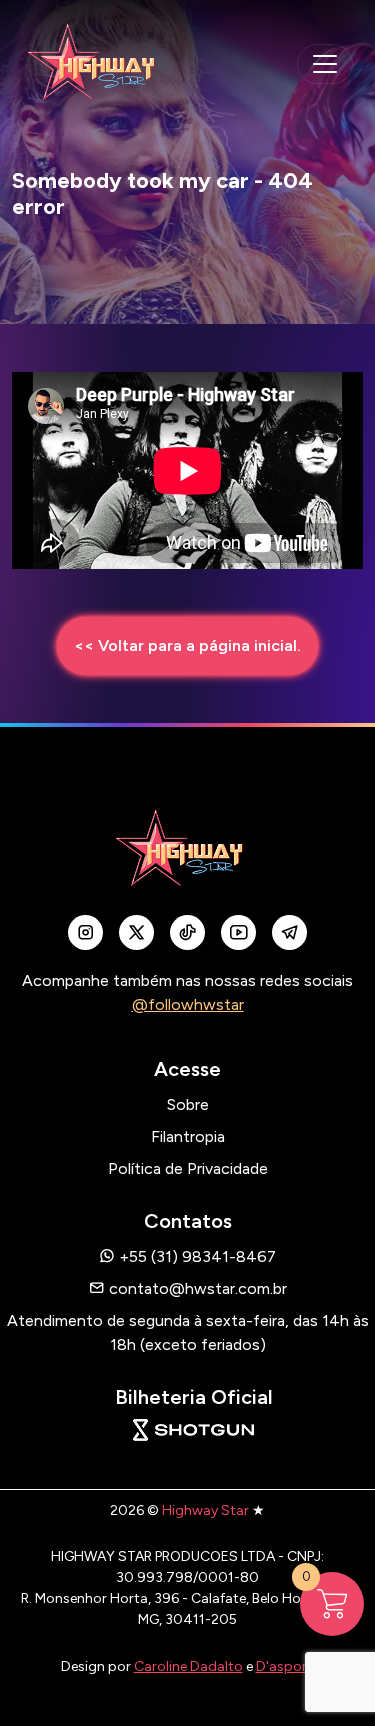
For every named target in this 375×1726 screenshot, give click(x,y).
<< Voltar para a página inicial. (187, 645)
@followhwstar (188, 1004)
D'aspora (285, 1666)
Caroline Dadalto (188, 1666)
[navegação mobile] (325, 64)
